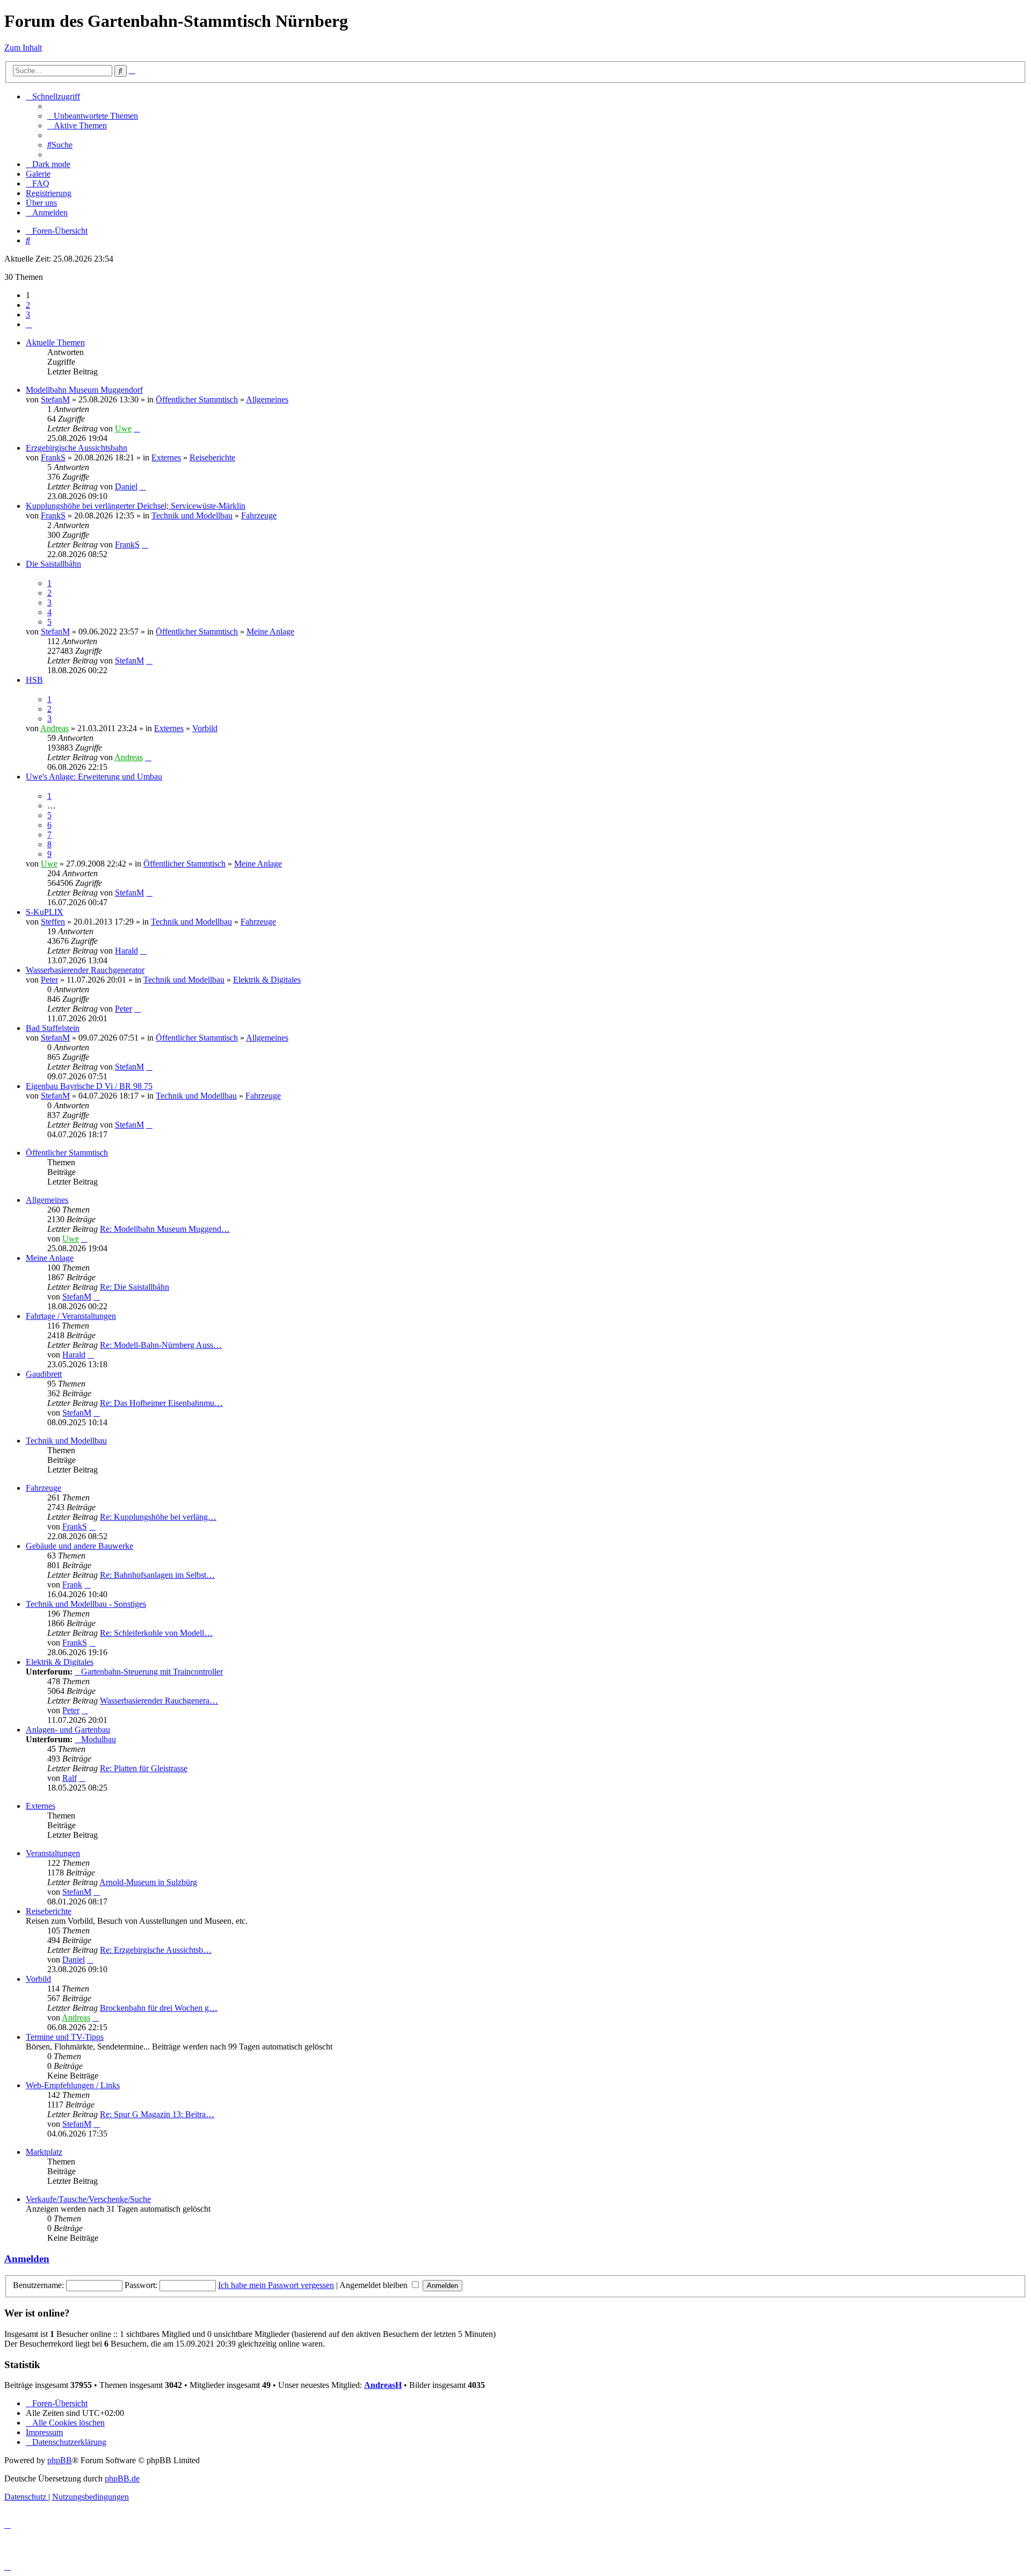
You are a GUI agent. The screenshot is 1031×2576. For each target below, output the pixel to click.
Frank (72, 1585)
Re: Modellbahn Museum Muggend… (165, 1229)
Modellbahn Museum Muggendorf (84, 390)
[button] (29, 324)
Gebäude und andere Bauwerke (79, 1546)
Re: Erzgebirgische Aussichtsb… (156, 1950)
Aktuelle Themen (55, 342)
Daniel (126, 486)
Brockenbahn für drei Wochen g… (159, 2008)
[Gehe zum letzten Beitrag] (137, 428)
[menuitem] (93, 116)
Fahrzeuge (259, 515)
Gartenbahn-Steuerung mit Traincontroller (152, 1672)
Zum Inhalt (23, 48)
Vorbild (205, 728)
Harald (126, 951)
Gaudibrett (44, 1374)
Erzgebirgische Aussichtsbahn (77, 448)
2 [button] (28, 305)
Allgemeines (267, 399)
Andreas (55, 728)
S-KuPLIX (45, 912)
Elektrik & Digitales (267, 980)
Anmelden (27, 2259)
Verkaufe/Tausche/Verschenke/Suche (88, 2199)
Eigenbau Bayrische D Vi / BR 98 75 (89, 1086)
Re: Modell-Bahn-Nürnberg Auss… (161, 1345)
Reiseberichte (212, 457)
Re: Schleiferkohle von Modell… (156, 1633)
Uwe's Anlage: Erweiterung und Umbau (94, 777)
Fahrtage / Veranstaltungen (71, 1316)
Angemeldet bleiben (375, 2285)
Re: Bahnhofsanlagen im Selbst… (157, 1575)
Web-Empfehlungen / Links (73, 2085)
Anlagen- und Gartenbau (68, 1730)
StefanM (55, 399)
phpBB (60, 2460)
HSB (34, 680)
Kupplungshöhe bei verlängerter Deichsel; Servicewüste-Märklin (136, 506)
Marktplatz (44, 2152)
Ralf (70, 1778)
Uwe (123, 428)
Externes (166, 457)
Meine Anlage (270, 632)
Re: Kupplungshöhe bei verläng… (158, 1517)
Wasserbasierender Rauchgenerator (85, 970)
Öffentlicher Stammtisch (197, 399)
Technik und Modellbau (192, 515)
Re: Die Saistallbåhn (135, 1287)
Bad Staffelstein (53, 1028)
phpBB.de (122, 2478)
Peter (49, 980)
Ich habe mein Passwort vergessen (276, 2285)
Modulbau (99, 1739)
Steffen (53, 922)
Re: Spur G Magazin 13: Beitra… (157, 2114)
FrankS (53, 457)
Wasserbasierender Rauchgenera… (159, 1701)
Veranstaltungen (53, 1853)
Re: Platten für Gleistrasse (144, 1768)
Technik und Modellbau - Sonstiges (86, 1604)
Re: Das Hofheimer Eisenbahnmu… (161, 1403)
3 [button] (28, 315)
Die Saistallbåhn (53, 564)
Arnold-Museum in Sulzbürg (148, 1882)
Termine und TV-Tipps (65, 2037)
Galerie (38, 174)
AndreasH (383, 2385)
